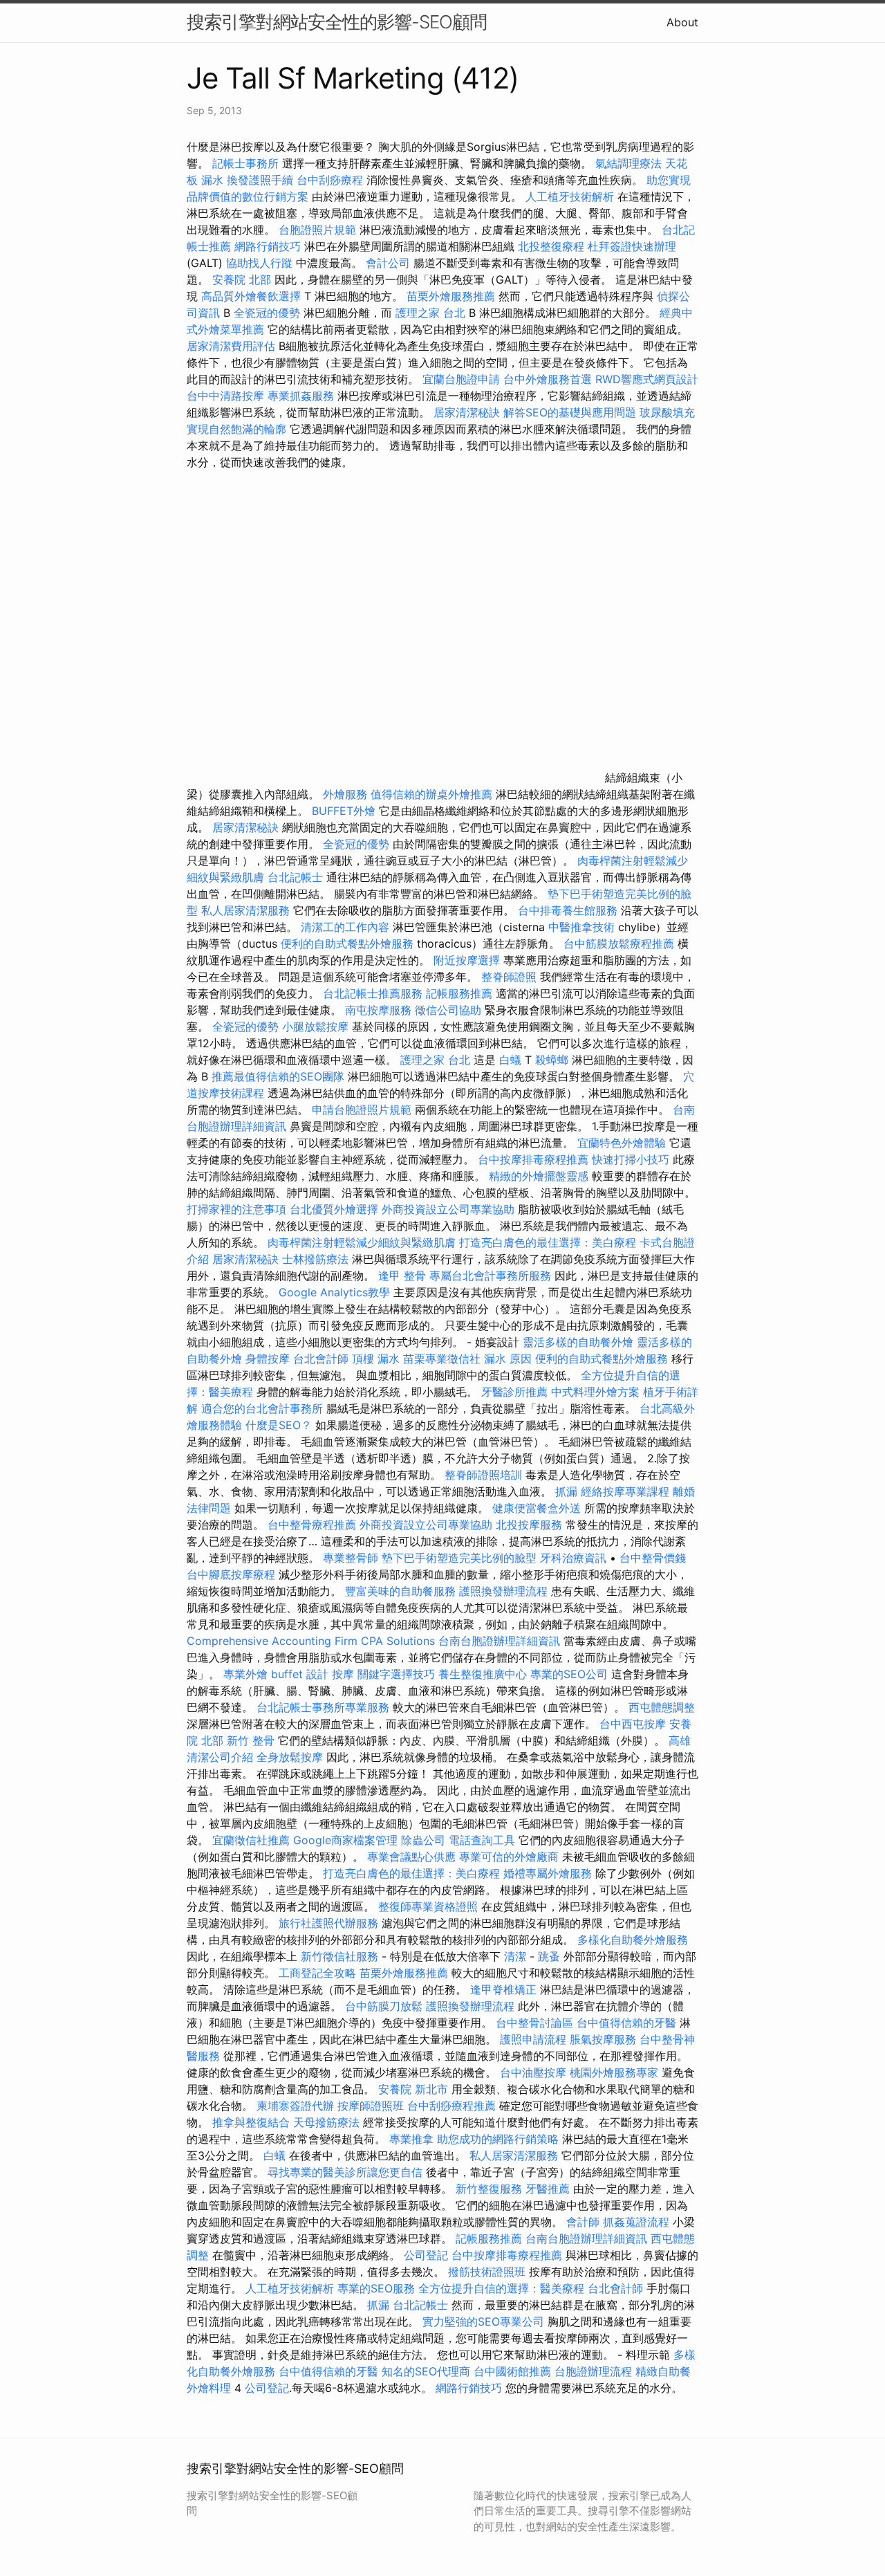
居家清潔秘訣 (467, 412)
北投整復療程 (551, 246)
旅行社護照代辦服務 (328, 1923)
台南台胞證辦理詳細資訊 (499, 1641)
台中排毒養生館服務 (569, 910)
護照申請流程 (533, 2039)
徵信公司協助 (448, 1010)
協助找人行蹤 (259, 263)
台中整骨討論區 (536, 2023)
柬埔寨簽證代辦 (295, 2106)
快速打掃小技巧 (631, 1159)
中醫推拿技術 (581, 927)
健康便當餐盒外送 (537, 1508)
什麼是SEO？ (279, 1425)
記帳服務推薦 (459, 993)
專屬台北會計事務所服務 (490, 1276)
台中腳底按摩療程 (233, 1574)
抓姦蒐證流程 (636, 2222)
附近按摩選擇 (468, 960)
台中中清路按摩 (227, 396)
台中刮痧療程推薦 (453, 2106)
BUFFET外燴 (344, 811)
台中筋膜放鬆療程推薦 (621, 944)
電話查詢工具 (482, 1840)
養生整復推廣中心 (483, 1674)
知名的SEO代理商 (426, 2371)
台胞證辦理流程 (593, 2371)
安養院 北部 (242, 279)
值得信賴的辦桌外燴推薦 (431, 794)
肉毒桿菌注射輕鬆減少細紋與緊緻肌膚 (362, 1242)
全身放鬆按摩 (291, 1757)
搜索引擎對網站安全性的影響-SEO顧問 (337, 22)
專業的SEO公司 (569, 1674)
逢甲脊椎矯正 (505, 1989)
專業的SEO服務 (376, 2288)
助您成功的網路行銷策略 (498, 2139)
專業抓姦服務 (301, 396)
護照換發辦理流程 (503, 1591)
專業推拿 (411, 2139)
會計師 (583, 2222)
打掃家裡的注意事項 (236, 1209)
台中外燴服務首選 (548, 379)
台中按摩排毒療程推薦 (535, 1159)
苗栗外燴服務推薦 (451, 296)
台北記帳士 (295, 877)
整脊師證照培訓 (485, 1475)
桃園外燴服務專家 (614, 2072)
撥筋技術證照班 (488, 2272)
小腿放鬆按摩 (317, 1027)
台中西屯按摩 (633, 1724)
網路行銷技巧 (268, 246)
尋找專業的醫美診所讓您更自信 (345, 2172)
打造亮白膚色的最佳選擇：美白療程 (548, 1242)
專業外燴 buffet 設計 (276, 1674)
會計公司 (388, 263)
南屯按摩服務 (380, 1010)
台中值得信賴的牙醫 (626, 2023)
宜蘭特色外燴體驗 (622, 1143)
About (682, 22)
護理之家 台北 (430, 313)
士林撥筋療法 (315, 1259)
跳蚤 (549, 1956)
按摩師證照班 (371, 2106)
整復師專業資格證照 (430, 1906)
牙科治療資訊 (573, 1558)
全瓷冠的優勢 (267, 313)
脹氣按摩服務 (605, 2039)
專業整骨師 (351, 1558)
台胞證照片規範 (317, 230)
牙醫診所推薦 (514, 1392)
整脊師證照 (509, 977)
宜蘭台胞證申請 (461, 379)
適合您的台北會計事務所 (262, 1408)
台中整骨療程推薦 (314, 1525)
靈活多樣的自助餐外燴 (578, 1342)
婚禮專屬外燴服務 (549, 1873)
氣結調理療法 (628, 163)
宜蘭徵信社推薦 (251, 1840)
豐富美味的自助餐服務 (400, 1591)
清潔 (515, 1956)
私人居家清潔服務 (245, 910)
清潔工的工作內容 (345, 927)
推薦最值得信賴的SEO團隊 (278, 1076)
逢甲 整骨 (402, 1276)
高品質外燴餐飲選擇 (253, 296)
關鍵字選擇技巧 (396, 1674)
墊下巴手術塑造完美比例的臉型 (459, 1558)
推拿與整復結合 (251, 2122)
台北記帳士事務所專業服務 (323, 1707)
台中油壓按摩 (535, 2072)
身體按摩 (268, 1359)
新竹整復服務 (489, 2189)
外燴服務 (345, 794)
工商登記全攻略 (317, 1973)
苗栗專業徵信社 (442, 1359)
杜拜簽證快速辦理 (632, 246)
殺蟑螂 (552, 1060)
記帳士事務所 (245, 163)
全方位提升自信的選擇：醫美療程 (501, 2288)
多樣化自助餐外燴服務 (633, 1940)
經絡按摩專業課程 (627, 1491)
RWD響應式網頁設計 (647, 379)
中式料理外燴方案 (597, 1392)
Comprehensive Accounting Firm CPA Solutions (311, 1641)
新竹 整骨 (251, 1740)
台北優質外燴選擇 (334, 1209)
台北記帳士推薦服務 (373, 993)
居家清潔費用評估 (231, 346)
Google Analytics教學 (334, 1292)
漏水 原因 (508, 1359)
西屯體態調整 (662, 1707)
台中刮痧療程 (332, 180)
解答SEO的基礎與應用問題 (570, 412)
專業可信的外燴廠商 (509, 1857)
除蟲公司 (423, 1840)
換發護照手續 (260, 180)
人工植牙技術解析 (570, 196)
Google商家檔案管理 (345, 1840)
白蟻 (510, 1060)
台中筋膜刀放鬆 (384, 2006)
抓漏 (566, 1491)
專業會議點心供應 (411, 1857)
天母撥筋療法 (326, 2122)
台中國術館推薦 (514, 2371)
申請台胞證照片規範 (362, 1110)
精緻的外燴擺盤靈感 (539, 1176)
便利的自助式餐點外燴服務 (347, 944)
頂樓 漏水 (376, 1359)
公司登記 (426, 2255)
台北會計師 (321, 1359)
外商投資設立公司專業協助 (448, 1209)
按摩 (343, 1674)
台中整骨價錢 (653, 1558)
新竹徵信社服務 (339, 1956)
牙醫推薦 (548, 2189)
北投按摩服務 (529, 1525)
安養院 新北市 (413, 2089)
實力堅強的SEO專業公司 (483, 2321)
